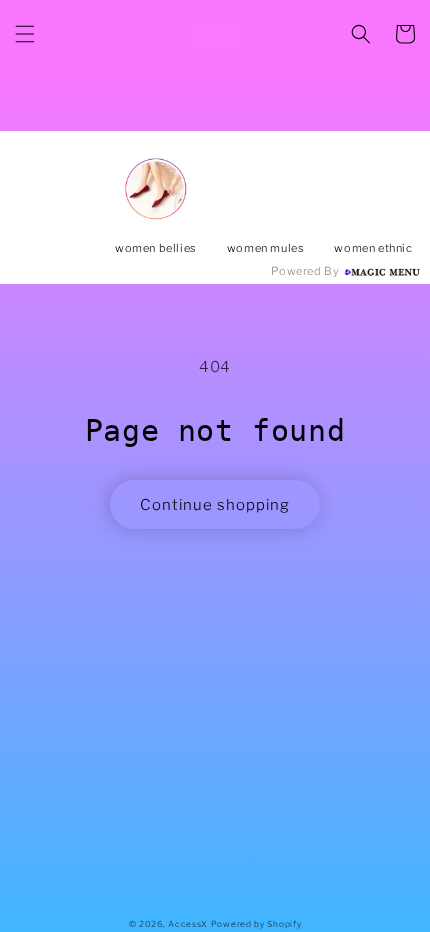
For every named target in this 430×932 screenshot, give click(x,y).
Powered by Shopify (256, 924)
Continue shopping (215, 505)
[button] (25, 34)
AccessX (188, 924)
